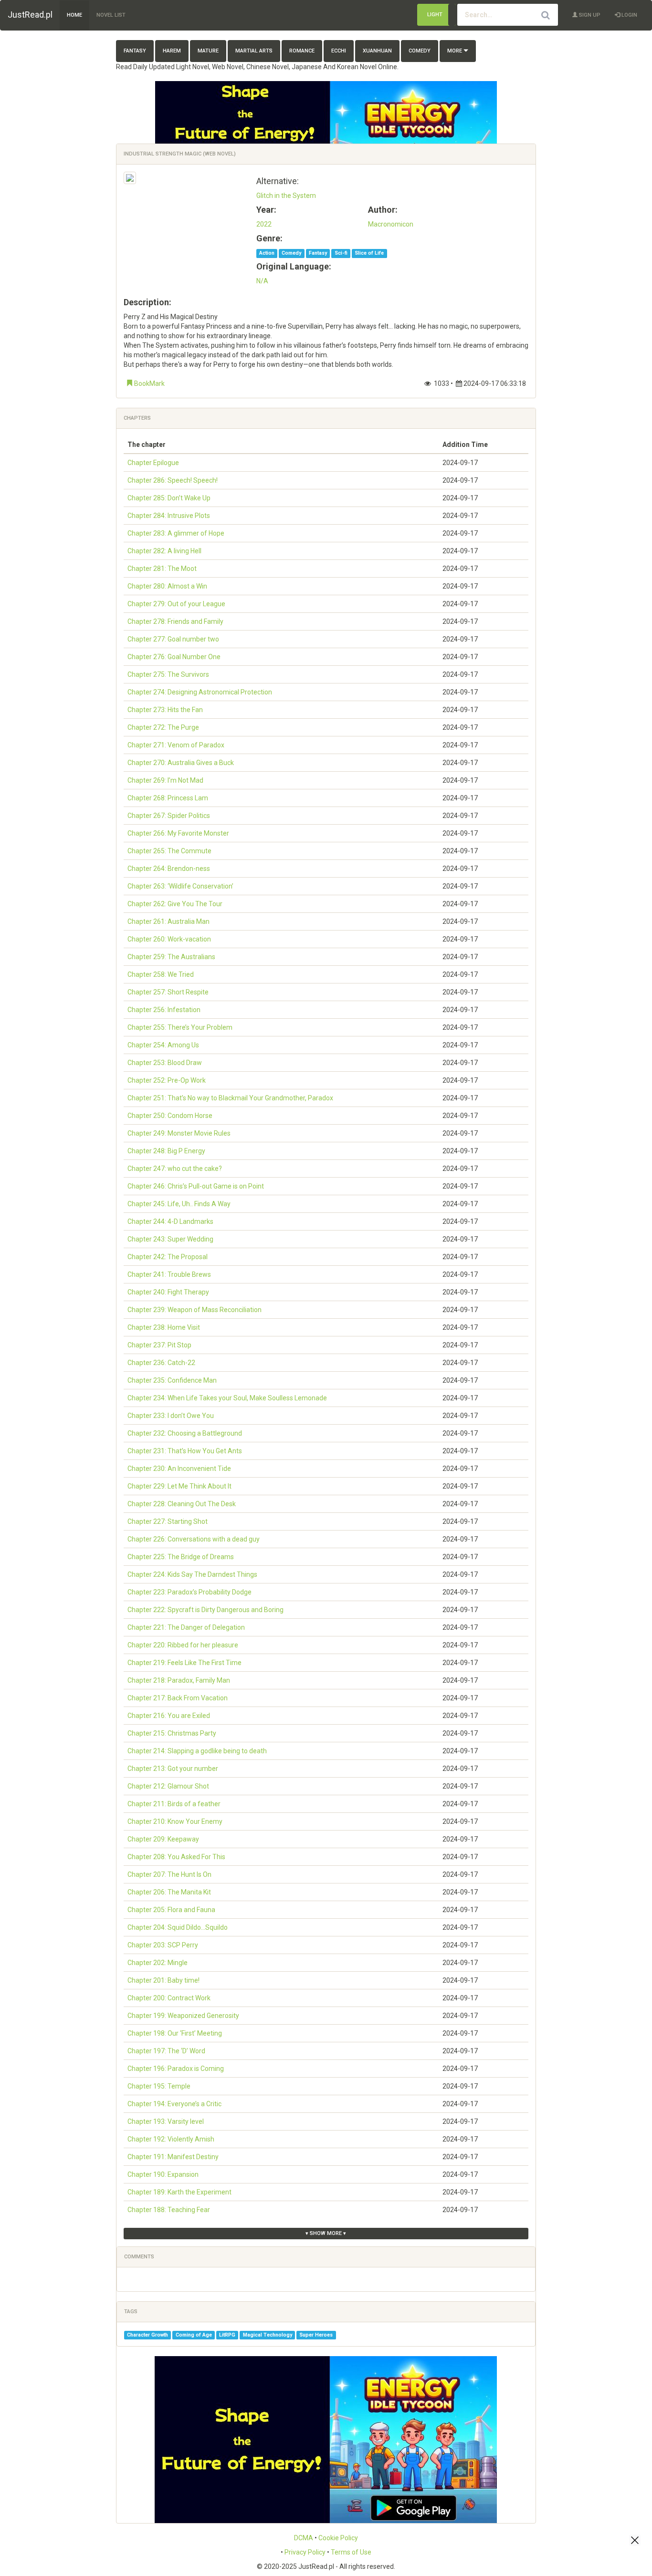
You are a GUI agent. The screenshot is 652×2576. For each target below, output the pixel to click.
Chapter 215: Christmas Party (172, 1733)
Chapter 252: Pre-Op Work (167, 1080)
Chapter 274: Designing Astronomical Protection (200, 692)
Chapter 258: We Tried (161, 974)
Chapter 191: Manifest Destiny (173, 2157)
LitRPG (227, 2335)
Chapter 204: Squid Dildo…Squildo (178, 1927)
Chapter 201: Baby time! (163, 1980)
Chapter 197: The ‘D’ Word (166, 2051)
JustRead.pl (30, 15)
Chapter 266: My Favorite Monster (178, 833)
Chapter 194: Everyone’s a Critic (174, 2104)
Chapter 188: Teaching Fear (169, 2210)
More (455, 51)
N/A (262, 281)
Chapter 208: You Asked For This (176, 1857)
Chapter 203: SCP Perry (163, 1945)
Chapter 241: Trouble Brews (169, 1274)
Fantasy (135, 51)
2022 (264, 224)
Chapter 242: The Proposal (168, 1257)
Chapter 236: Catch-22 (161, 1363)
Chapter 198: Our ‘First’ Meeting (175, 2033)
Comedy (420, 51)
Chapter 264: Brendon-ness (169, 869)
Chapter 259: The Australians (171, 957)
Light (435, 15)
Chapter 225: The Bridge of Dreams (181, 1557)
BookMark (149, 383)
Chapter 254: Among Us (163, 1045)
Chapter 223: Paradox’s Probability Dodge (189, 1592)
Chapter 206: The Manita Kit (169, 1892)
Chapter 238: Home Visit (164, 1327)
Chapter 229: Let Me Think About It (179, 1486)
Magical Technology (268, 2335)
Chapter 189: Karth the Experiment (179, 2192)
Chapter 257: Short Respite (168, 992)
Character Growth (147, 2335)
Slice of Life (369, 253)
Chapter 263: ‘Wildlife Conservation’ (180, 886)
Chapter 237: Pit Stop (159, 1345)
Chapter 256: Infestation (164, 1010)
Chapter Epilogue (153, 463)
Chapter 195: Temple (159, 2086)
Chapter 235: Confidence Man (172, 1380)
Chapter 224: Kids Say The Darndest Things (192, 1574)
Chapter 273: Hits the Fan (165, 710)
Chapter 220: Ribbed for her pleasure (183, 1645)
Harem (172, 51)
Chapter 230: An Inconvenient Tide (179, 1469)
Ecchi (339, 51)
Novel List (111, 15)
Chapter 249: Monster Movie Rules (179, 1133)
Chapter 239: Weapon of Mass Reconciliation (195, 1310)
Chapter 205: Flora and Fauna (171, 1910)
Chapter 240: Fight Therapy (168, 1292)
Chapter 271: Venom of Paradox (176, 745)
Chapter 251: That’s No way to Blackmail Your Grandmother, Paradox (230, 1098)
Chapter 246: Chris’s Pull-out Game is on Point (196, 1186)
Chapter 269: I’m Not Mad (165, 780)
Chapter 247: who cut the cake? (175, 1169)
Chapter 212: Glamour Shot (168, 1786)
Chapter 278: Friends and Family (175, 621)
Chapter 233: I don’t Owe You (171, 1416)
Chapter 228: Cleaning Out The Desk (182, 1504)
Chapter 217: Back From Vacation (178, 1698)
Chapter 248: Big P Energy (166, 1151)
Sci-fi (341, 253)
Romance (302, 51)
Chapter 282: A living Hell (164, 551)
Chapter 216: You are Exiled (169, 1716)
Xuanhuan (377, 51)
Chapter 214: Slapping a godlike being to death (197, 1751)
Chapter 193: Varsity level (166, 2121)
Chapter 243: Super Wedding (170, 1239)
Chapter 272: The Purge (163, 727)
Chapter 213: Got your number (173, 1769)
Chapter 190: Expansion (163, 2174)
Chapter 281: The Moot (162, 569)
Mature (208, 51)
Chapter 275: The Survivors (168, 674)
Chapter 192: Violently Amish (171, 2139)
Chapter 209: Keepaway (163, 1839)
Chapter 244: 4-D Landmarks (170, 1221)
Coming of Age (194, 2335)
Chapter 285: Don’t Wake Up (169, 498)
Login (629, 15)
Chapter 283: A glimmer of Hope (176, 533)
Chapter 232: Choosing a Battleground (185, 1433)
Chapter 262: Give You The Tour (175, 904)
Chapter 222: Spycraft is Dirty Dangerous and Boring (205, 1610)
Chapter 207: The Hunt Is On (169, 1874)
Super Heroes (316, 2335)
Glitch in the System (286, 196)
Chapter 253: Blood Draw (165, 1063)
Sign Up (589, 15)
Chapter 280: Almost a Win (167, 586)
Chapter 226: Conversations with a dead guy (194, 1539)
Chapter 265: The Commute (169, 851)
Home (74, 15)
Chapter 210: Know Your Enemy (175, 1821)
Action (267, 253)
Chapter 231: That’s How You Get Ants (185, 1451)
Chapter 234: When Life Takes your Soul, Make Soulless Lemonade (227, 1398)
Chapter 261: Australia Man (168, 921)
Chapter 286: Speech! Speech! (173, 480)
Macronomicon (391, 224)
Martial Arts (254, 51)
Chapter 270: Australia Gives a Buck (181, 763)
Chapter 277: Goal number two (173, 639)
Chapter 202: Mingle (158, 1963)
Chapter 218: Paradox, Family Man (179, 1680)
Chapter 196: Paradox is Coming (176, 2069)
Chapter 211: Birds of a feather (174, 1804)
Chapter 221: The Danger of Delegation (186, 1627)
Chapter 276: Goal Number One (174, 657)
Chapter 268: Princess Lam (168, 798)
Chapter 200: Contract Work (169, 1998)
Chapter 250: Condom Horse (170, 1116)
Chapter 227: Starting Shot (168, 1521)
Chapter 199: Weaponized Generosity (183, 2016)
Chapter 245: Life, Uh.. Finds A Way (179, 1204)
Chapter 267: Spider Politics (169, 816)
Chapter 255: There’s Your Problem (180, 1027)
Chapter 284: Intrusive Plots (169, 516)
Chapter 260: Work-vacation (169, 939)
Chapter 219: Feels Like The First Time (184, 1663)
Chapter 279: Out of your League (176, 604)
